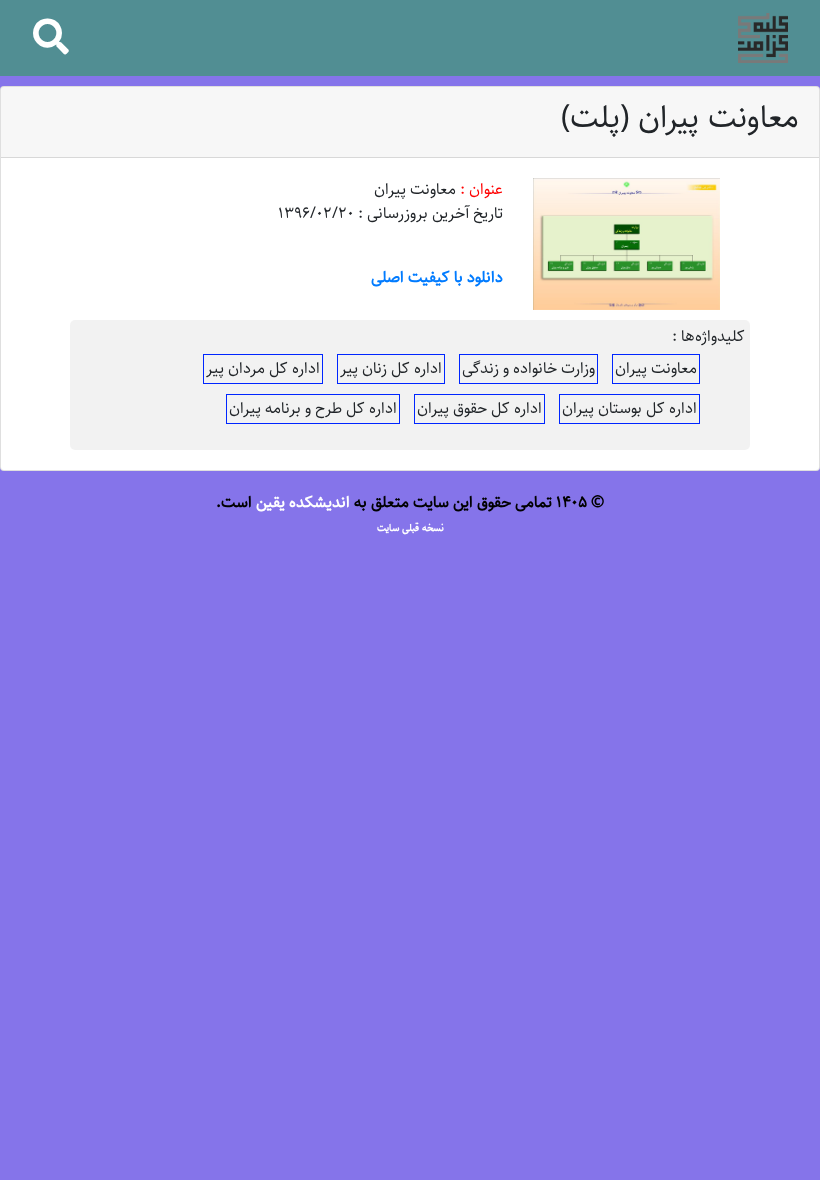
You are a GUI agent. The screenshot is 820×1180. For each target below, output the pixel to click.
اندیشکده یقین (303, 502)
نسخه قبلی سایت (410, 528)
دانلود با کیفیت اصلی (437, 277)
